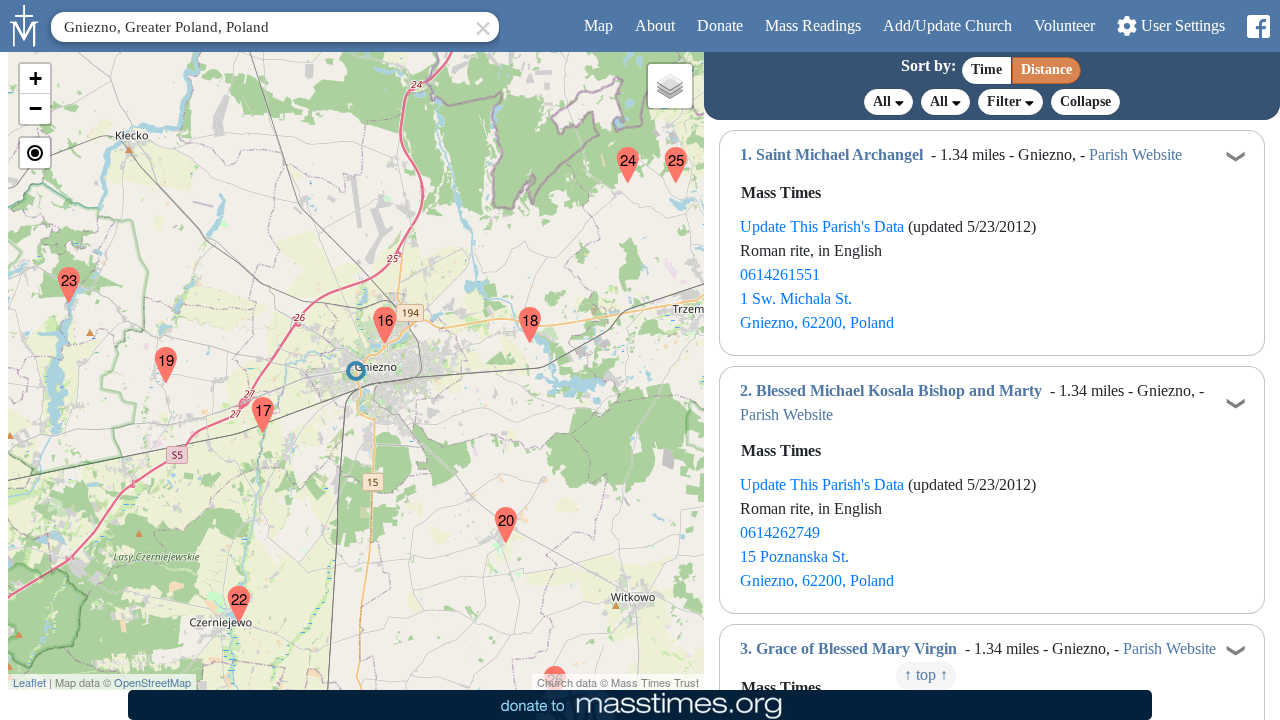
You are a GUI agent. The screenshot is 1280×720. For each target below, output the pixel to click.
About (655, 25)
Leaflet (29, 682)
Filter (1006, 101)
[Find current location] (35, 153)
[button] (377, 312)
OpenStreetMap (152, 682)
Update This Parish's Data (822, 226)
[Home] (25, 24)
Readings (813, 25)
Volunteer (1064, 25)
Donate (720, 25)
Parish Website (1135, 154)
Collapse (1085, 101)
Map (598, 25)
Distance (1046, 69)
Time (986, 69)
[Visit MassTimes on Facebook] (1257, 26)
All (884, 101)
